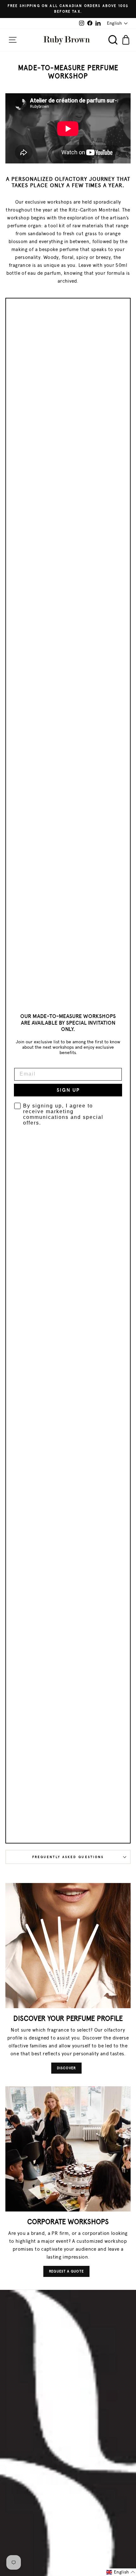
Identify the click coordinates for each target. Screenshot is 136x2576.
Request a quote (66, 2271)
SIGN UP (68, 1090)
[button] (121, 2572)
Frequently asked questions (68, 1857)
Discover (66, 2068)
